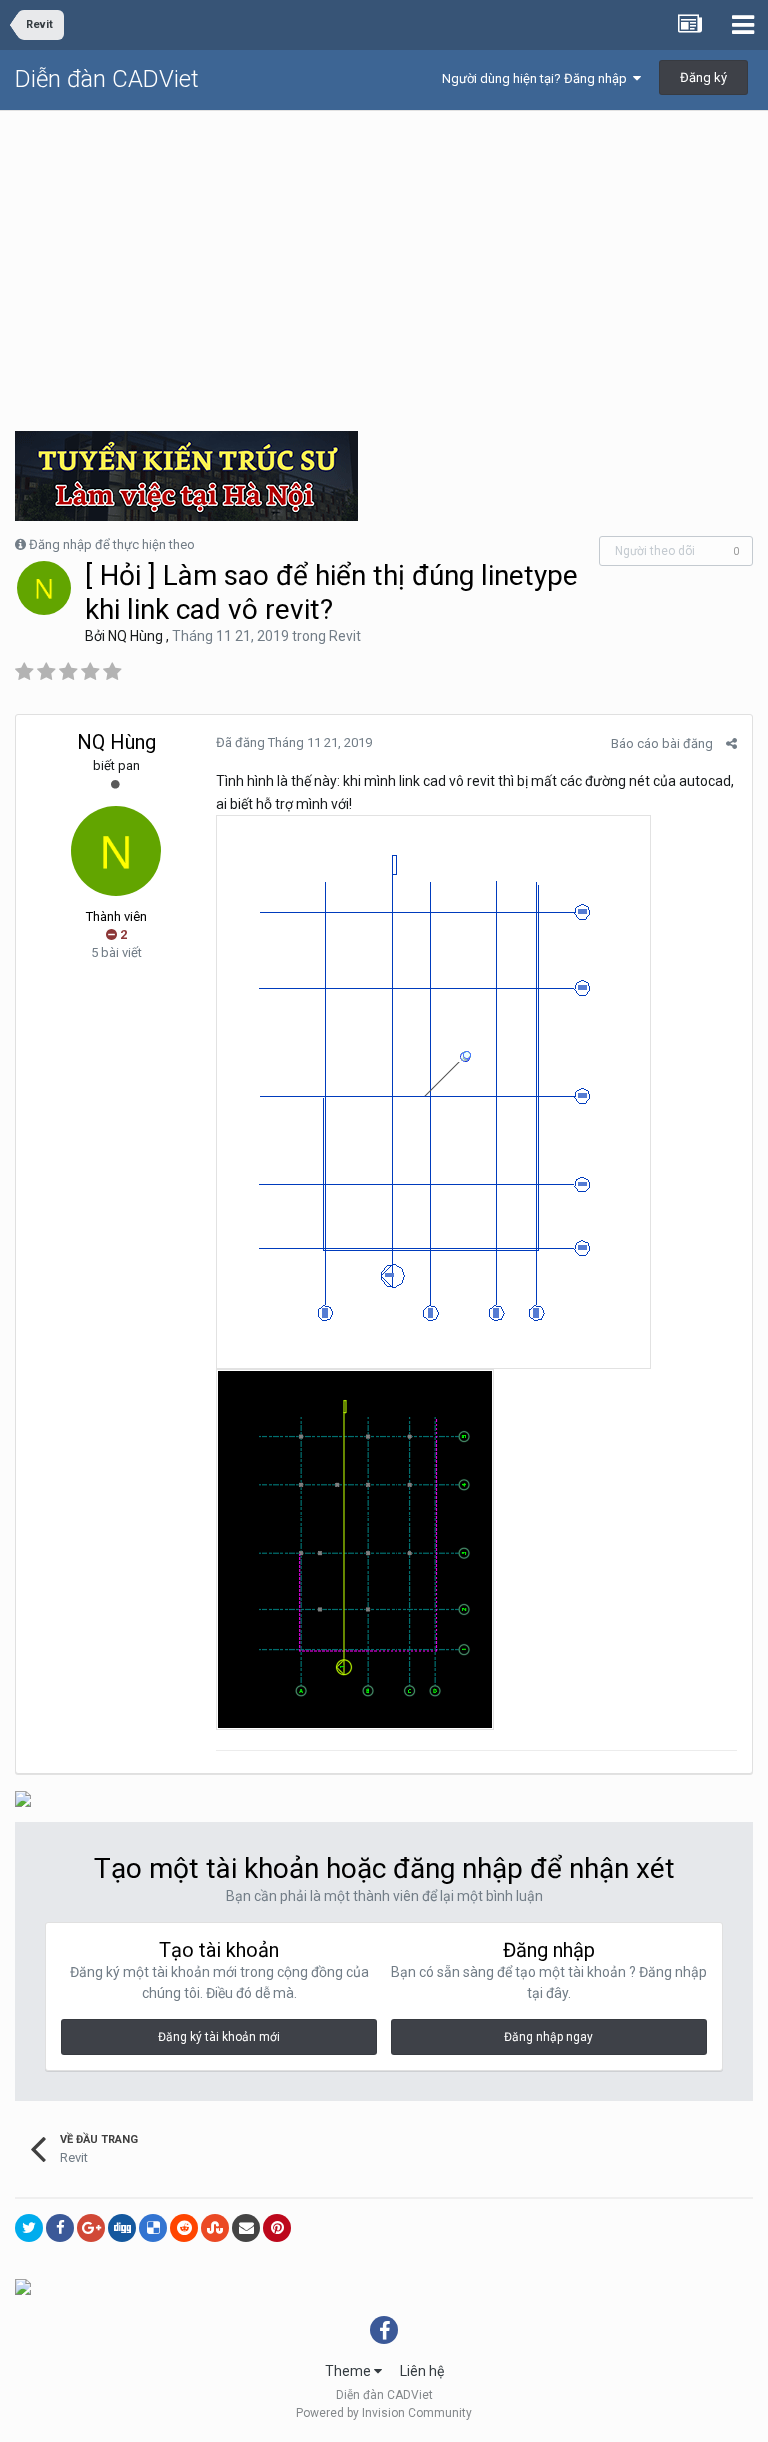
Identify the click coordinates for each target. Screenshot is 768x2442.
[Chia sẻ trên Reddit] (184, 2228)
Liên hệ (422, 2371)
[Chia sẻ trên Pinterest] (277, 2228)
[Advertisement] (384, 261)
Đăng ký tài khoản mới (219, 2037)
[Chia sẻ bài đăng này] (731, 743)
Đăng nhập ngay (548, 2037)
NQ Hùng (135, 636)
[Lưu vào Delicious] (153, 2228)
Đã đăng (294, 742)
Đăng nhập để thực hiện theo (112, 544)
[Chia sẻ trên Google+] (91, 2228)
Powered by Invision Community (384, 2413)
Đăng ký (703, 77)
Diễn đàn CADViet (107, 79)
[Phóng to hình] (433, 1091)
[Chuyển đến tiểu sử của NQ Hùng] (44, 588)
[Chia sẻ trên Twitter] (29, 2228)
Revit (345, 636)
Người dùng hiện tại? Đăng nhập (537, 78)
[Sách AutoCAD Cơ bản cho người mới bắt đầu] (23, 2286)
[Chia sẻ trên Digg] (122, 2228)
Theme (349, 2371)
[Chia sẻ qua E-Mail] (246, 2228)
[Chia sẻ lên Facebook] (60, 2228)
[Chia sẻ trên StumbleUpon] (215, 2228)
